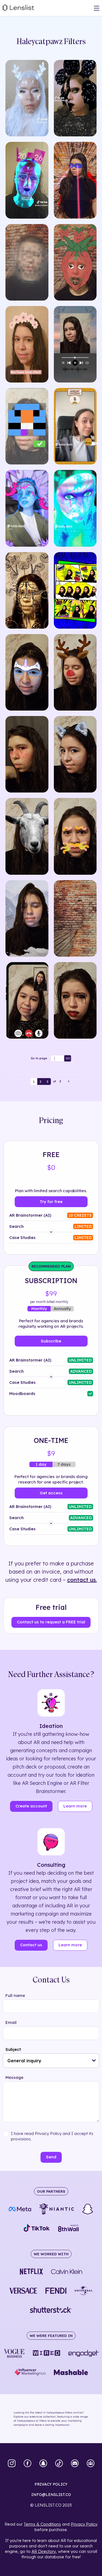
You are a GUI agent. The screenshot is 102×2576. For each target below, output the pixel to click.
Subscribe (51, 1341)
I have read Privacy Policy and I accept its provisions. (52, 2136)
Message (14, 2077)
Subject (13, 2049)
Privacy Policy (84, 2524)
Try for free (51, 1202)
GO (68, 1058)
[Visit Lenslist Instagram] (12, 2464)
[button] (94, 2061)
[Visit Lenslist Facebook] (27, 2464)
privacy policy (51, 2484)
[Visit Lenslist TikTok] (59, 2464)
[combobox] (51, 2061)
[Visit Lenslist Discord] (75, 2464)
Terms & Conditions (42, 2524)
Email (11, 2022)
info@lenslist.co (51, 2495)
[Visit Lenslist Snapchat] (43, 2464)
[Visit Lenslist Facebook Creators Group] (91, 2464)
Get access (51, 1493)
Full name (15, 1995)
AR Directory (44, 2551)
